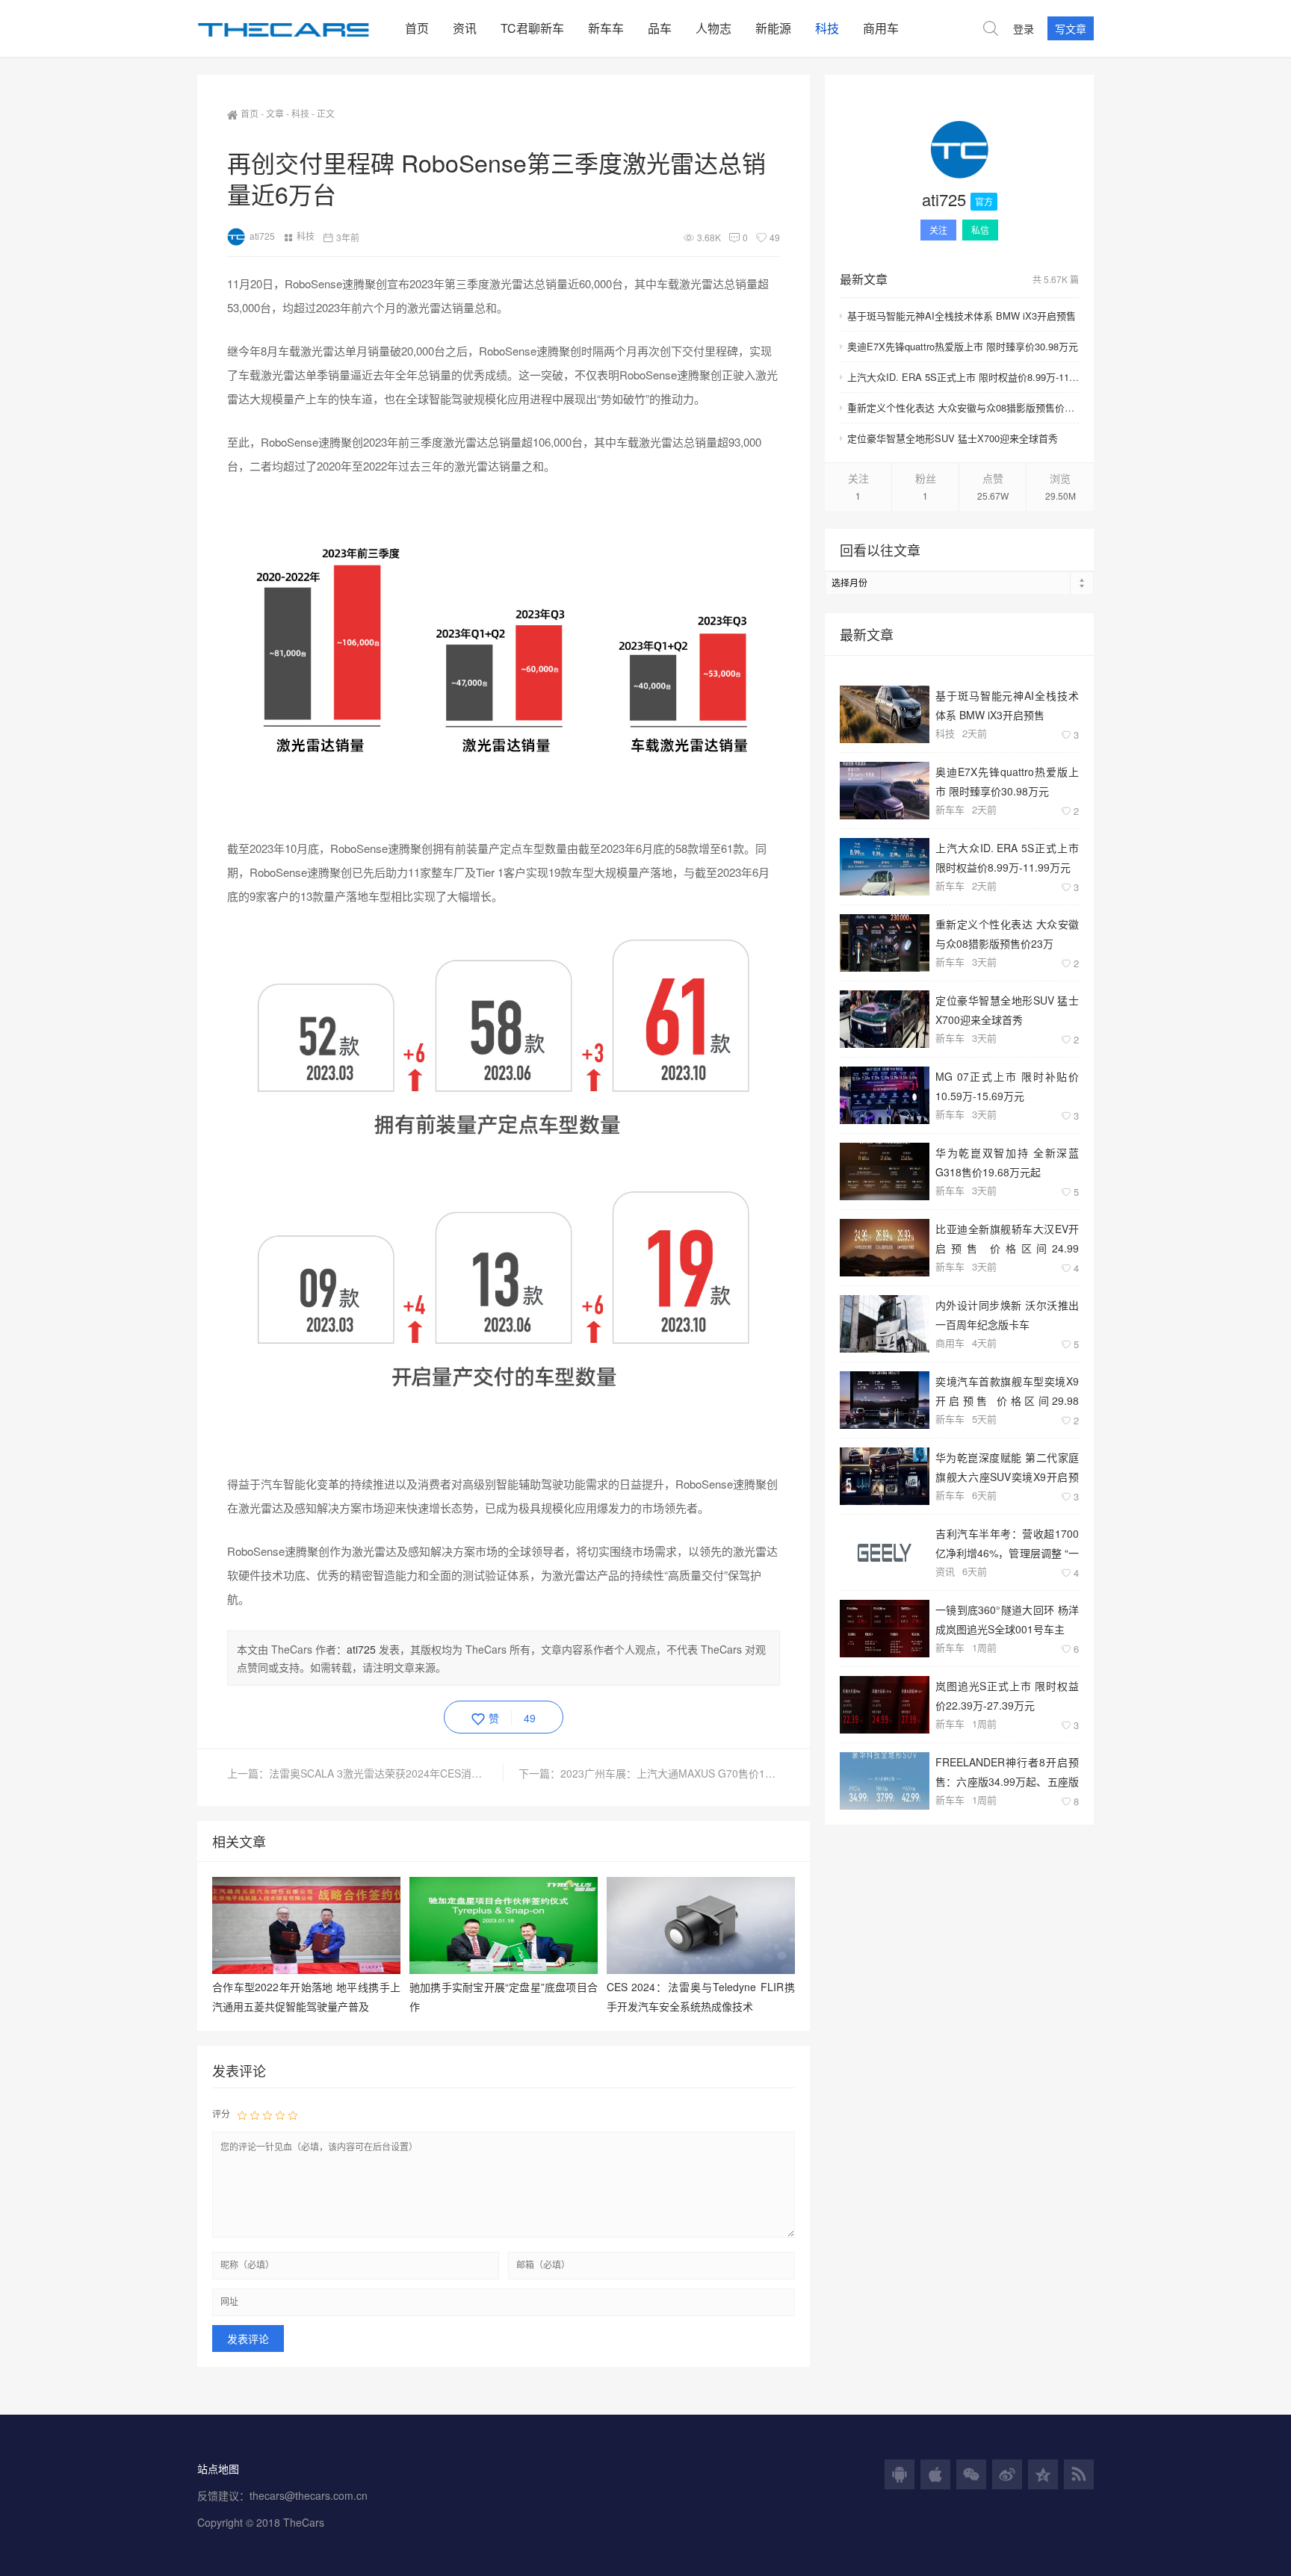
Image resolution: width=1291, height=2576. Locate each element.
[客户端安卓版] (900, 2474)
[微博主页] (1007, 2474)
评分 (221, 2113)
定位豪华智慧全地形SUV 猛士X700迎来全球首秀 (953, 438)
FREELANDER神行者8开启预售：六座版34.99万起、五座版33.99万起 (1007, 1771)
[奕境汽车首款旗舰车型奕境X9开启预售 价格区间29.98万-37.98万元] (885, 1400)
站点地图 (218, 2468)
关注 (938, 230)
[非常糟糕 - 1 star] (242, 2114)
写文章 (1071, 28)
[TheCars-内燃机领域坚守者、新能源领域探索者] (295, 28)
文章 (275, 113)
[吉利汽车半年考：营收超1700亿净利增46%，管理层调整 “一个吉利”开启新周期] (885, 1552)
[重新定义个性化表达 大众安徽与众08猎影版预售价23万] (885, 943)
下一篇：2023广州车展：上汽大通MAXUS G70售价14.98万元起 (649, 1773)
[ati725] (959, 152)
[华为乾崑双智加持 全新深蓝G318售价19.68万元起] (885, 1171)
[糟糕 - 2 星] (255, 2114)
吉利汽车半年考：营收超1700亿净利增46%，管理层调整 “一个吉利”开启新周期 (1007, 1543)
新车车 (606, 28)
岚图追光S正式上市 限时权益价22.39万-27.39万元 (1007, 1695)
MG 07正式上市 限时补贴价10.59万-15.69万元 (1007, 1086)
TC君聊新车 (532, 28)
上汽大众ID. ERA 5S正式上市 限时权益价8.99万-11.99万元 (963, 377)
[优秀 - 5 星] (293, 2114)
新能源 (773, 28)
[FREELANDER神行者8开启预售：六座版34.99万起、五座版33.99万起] (885, 1781)
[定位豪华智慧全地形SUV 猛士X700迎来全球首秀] (885, 1019)
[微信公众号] (971, 2474)
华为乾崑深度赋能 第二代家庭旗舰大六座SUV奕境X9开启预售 (1007, 1467)
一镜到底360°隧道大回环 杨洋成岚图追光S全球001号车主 (1007, 1619)
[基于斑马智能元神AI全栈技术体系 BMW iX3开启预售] (885, 714)
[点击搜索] (991, 28)
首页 (417, 28)
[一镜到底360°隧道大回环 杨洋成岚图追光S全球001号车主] (885, 1629)
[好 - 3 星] (267, 2114)
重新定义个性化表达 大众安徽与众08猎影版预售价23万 (963, 407)
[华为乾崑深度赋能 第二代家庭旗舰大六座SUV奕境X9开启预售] (885, 1476)
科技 (827, 28)
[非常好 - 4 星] (280, 2114)
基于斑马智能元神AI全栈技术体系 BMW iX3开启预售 (962, 316)
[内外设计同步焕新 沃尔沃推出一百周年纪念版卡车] (885, 1324)
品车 (660, 28)
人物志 (713, 28)
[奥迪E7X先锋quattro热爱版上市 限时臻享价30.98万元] (885, 791)
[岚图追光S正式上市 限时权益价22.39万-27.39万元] (885, 1705)
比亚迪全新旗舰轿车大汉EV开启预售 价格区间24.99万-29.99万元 (1007, 1238)
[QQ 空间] (1043, 2474)
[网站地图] (1079, 2474)
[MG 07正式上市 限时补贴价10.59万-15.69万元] (885, 1095)
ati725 (262, 236)
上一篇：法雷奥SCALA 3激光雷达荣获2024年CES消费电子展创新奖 (365, 1773)
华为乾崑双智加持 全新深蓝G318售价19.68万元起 (1007, 1162)
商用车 (881, 28)
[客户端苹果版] (935, 2474)
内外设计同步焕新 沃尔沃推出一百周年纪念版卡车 (1007, 1314)
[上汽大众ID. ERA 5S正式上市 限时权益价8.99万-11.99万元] (885, 867)
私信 (980, 230)
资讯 (465, 28)
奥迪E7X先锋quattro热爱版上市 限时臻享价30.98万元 (963, 346)
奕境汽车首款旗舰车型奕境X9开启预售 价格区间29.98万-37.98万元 (1007, 1390)
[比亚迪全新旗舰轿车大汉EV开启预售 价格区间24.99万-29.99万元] (885, 1248)
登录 (1024, 28)
